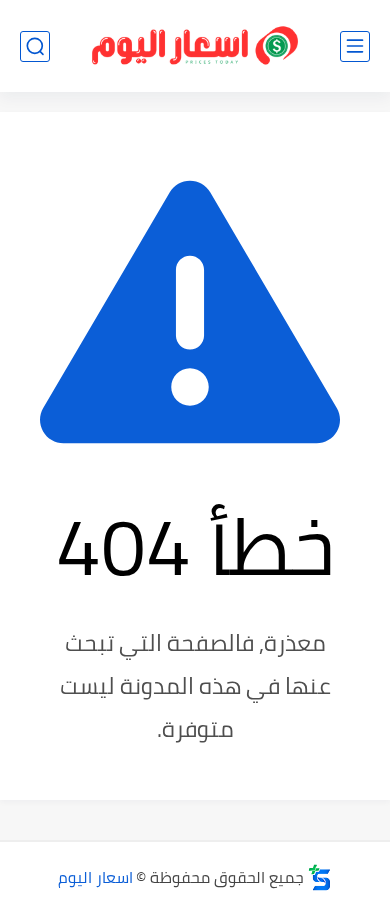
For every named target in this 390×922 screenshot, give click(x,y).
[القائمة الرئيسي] (355, 46)
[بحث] (35, 46)
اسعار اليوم (95, 877)
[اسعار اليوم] (195, 46)
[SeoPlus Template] (320, 877)
